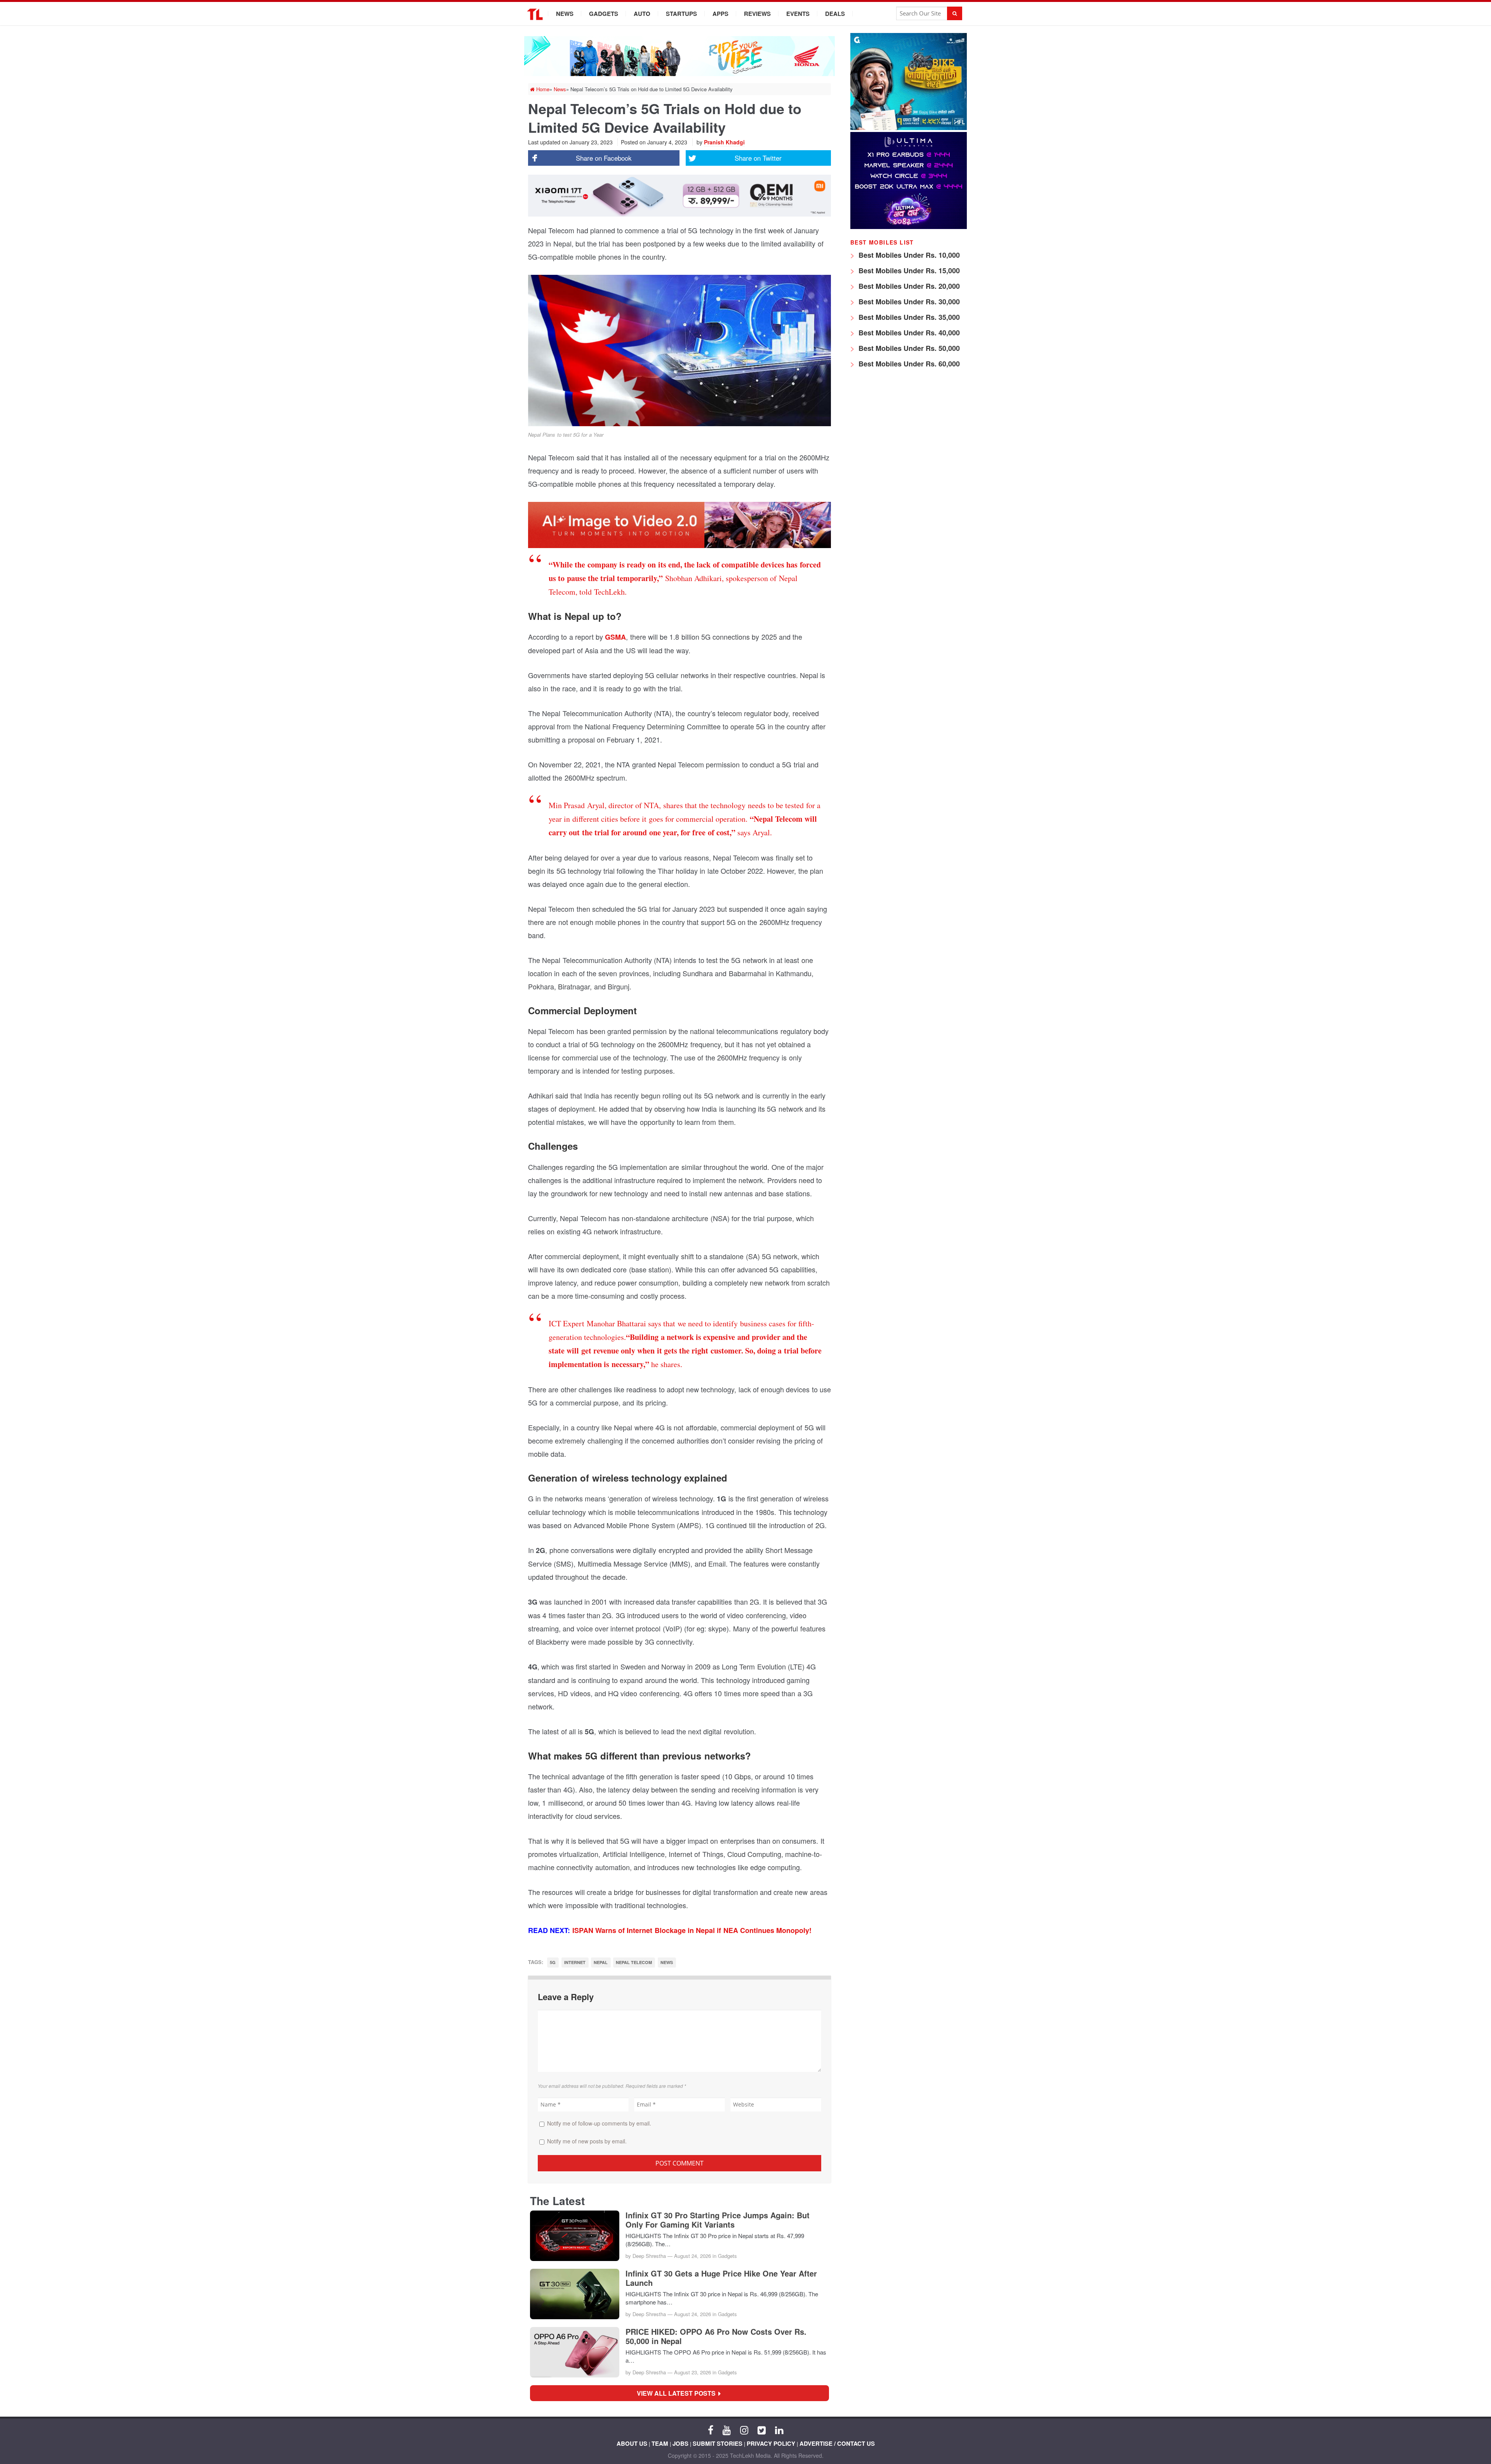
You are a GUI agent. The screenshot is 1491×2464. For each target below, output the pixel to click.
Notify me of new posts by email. (587, 2141)
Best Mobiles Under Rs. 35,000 (908, 317)
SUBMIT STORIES (718, 2443)
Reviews (757, 14)
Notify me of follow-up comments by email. (599, 2123)
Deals (835, 14)
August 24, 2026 (692, 2256)
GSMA (614, 637)
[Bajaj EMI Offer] (909, 128)
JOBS (680, 2443)
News (565, 14)
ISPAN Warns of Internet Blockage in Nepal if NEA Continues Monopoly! (692, 1930)
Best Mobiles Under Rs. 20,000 (908, 286)
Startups (681, 14)
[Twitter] (762, 2429)
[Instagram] (744, 2429)
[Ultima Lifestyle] (909, 227)
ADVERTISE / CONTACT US (837, 2443)
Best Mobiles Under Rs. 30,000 (908, 302)
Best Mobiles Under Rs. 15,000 (908, 271)
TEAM (660, 2443)
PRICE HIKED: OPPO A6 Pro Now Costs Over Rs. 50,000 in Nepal (716, 2336)
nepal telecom (634, 1962)
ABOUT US (632, 2443)
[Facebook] (711, 2429)
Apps (720, 14)
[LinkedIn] (779, 2429)
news (667, 1962)
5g (553, 1962)
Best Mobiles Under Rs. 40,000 (908, 333)
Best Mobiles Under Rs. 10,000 (908, 255)
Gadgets (604, 14)
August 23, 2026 (692, 2372)
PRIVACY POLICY (771, 2443)
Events (798, 14)
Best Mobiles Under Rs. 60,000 (908, 364)
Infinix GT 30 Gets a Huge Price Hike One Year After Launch (721, 2278)
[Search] (955, 13)
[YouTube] (727, 2429)
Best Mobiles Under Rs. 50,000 (908, 348)
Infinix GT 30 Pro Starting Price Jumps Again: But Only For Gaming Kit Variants (718, 2220)
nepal (601, 1962)
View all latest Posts (679, 2393)
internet (575, 1962)
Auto (642, 14)
